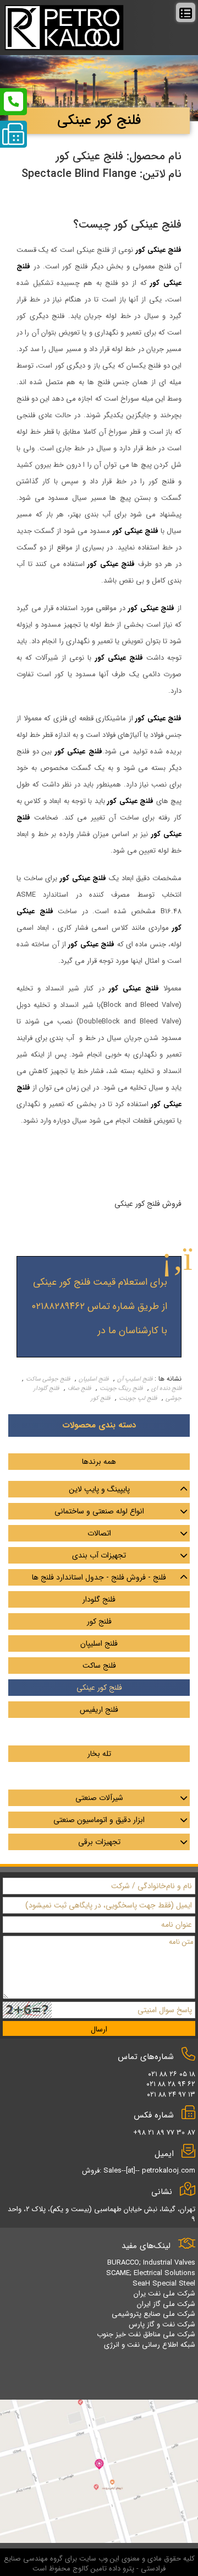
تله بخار (99, 1754)
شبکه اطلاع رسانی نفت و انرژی (150, 2345)
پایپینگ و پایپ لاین (99, 1489)
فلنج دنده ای (166, 1389)
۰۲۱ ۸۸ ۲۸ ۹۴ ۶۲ (171, 2084)
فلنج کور (100, 1399)
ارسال (99, 2029)
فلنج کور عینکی (99, 1688)
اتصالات (99, 1533)
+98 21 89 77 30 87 (164, 2133)
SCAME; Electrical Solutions (151, 2273)
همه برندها (99, 1462)
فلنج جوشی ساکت (48, 1379)
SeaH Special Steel (164, 2284)
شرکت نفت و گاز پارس (162, 2324)
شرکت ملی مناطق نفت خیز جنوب (146, 2334)
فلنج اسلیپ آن (135, 1379)
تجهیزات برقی (99, 1842)
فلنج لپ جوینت (138, 1399)
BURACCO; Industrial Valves (151, 2263)
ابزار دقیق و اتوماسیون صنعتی (99, 1820)
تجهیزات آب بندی (99, 1555)
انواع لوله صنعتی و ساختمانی (99, 1511)
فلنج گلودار (99, 1599)
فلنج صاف (79, 1389)
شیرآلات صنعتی (99, 1798)
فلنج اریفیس (99, 1710)
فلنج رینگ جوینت (121, 1389)
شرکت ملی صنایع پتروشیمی (153, 2314)
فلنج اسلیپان (94, 1379)
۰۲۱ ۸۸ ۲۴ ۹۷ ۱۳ (171, 2095)
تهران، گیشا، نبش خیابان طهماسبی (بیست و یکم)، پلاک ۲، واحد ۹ (101, 2214)
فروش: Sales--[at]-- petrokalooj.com (139, 2171)
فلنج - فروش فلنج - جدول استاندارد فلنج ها (99, 1577)
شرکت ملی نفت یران (164, 2294)
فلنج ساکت (99, 1666)
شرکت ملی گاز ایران (166, 2304)
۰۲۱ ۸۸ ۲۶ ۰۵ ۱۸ (172, 2074)
